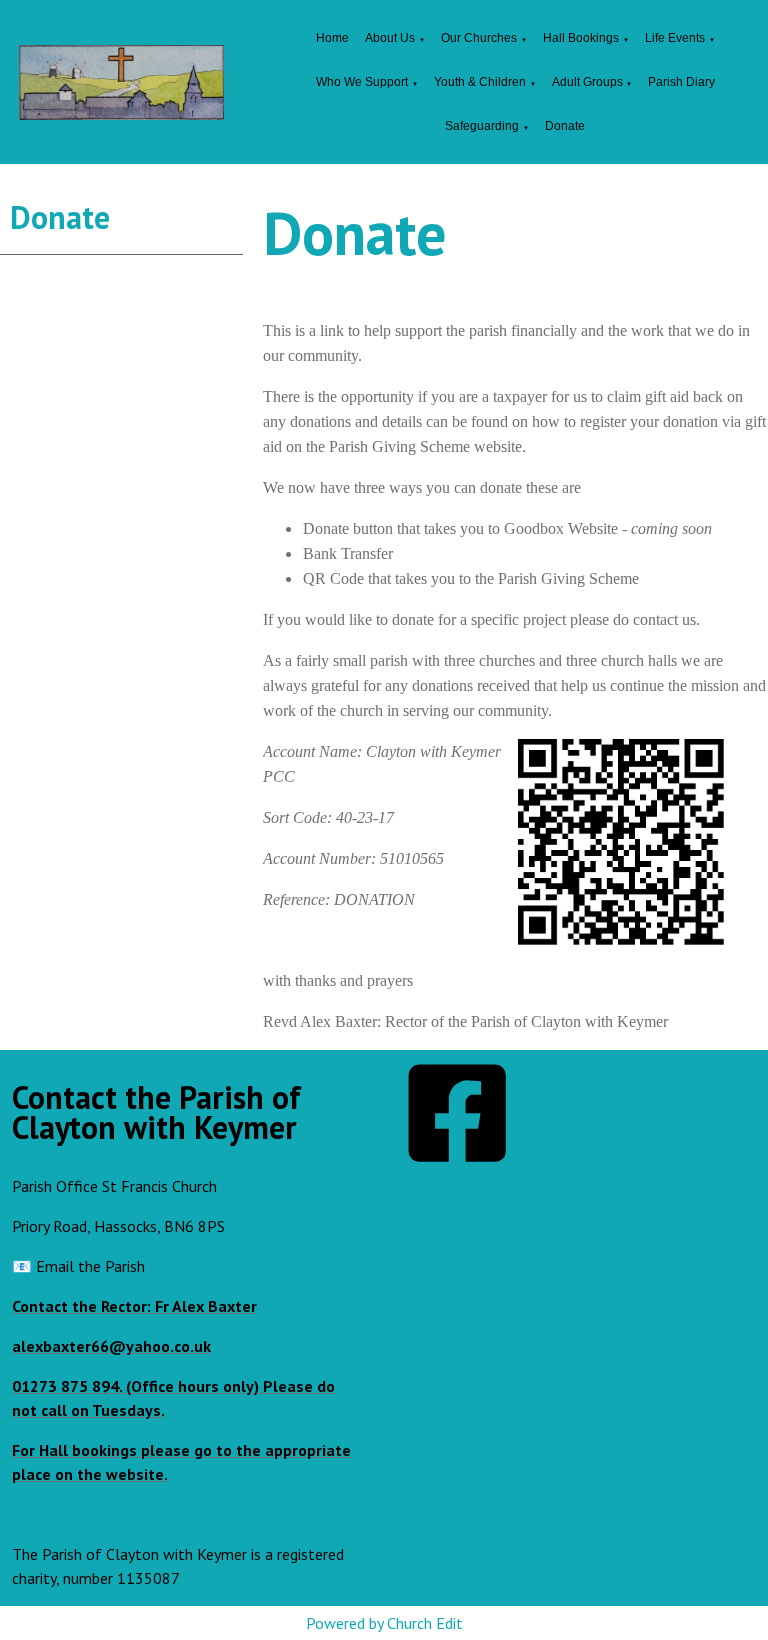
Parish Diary (681, 82)
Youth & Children (480, 82)
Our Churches (479, 38)
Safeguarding (482, 126)
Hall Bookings (581, 38)
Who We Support (362, 82)
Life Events (675, 38)
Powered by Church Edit (384, 1623)
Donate (565, 126)
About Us (390, 38)
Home (332, 38)
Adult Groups (589, 82)
